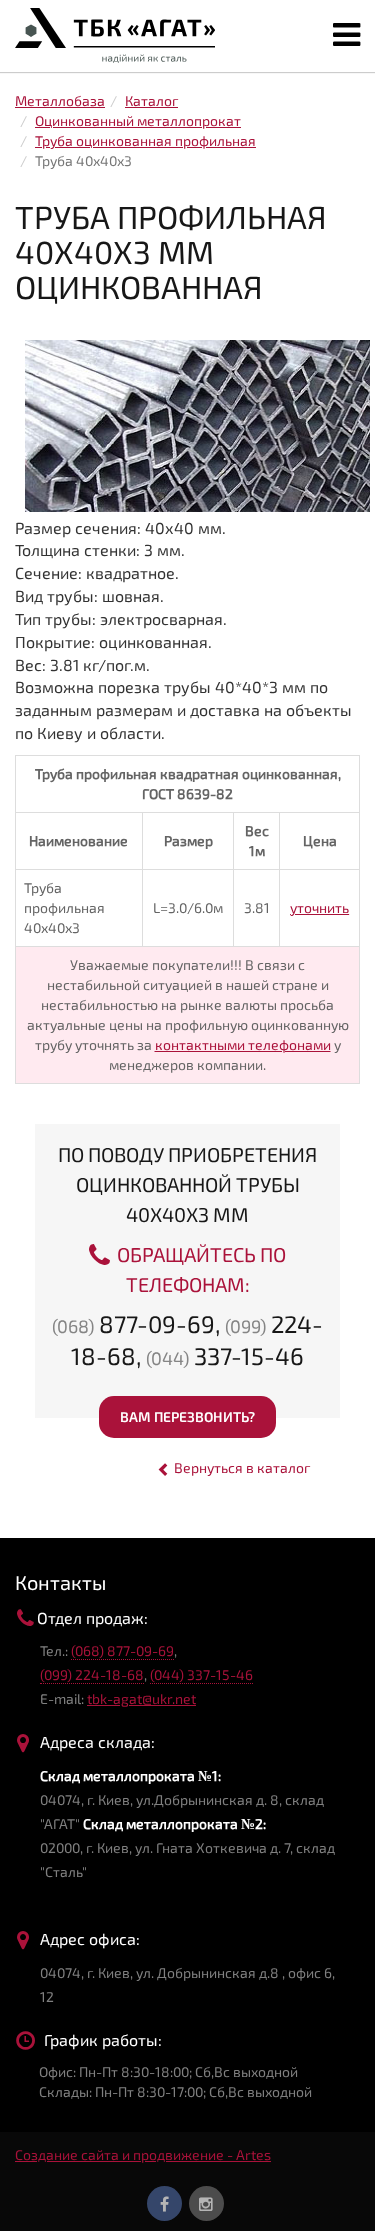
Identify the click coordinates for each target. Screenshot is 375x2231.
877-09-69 (133, 1323)
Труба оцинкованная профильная (145, 140)
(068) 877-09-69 (122, 1650)
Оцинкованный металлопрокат (138, 120)
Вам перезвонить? (187, 1416)
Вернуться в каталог (240, 1467)
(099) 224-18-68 (92, 1674)
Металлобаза (60, 100)
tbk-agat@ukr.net (141, 1698)
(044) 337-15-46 (201, 1674)
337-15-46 (225, 1355)
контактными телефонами (243, 1044)
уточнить (319, 907)
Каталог (151, 100)
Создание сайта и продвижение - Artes (143, 2154)
